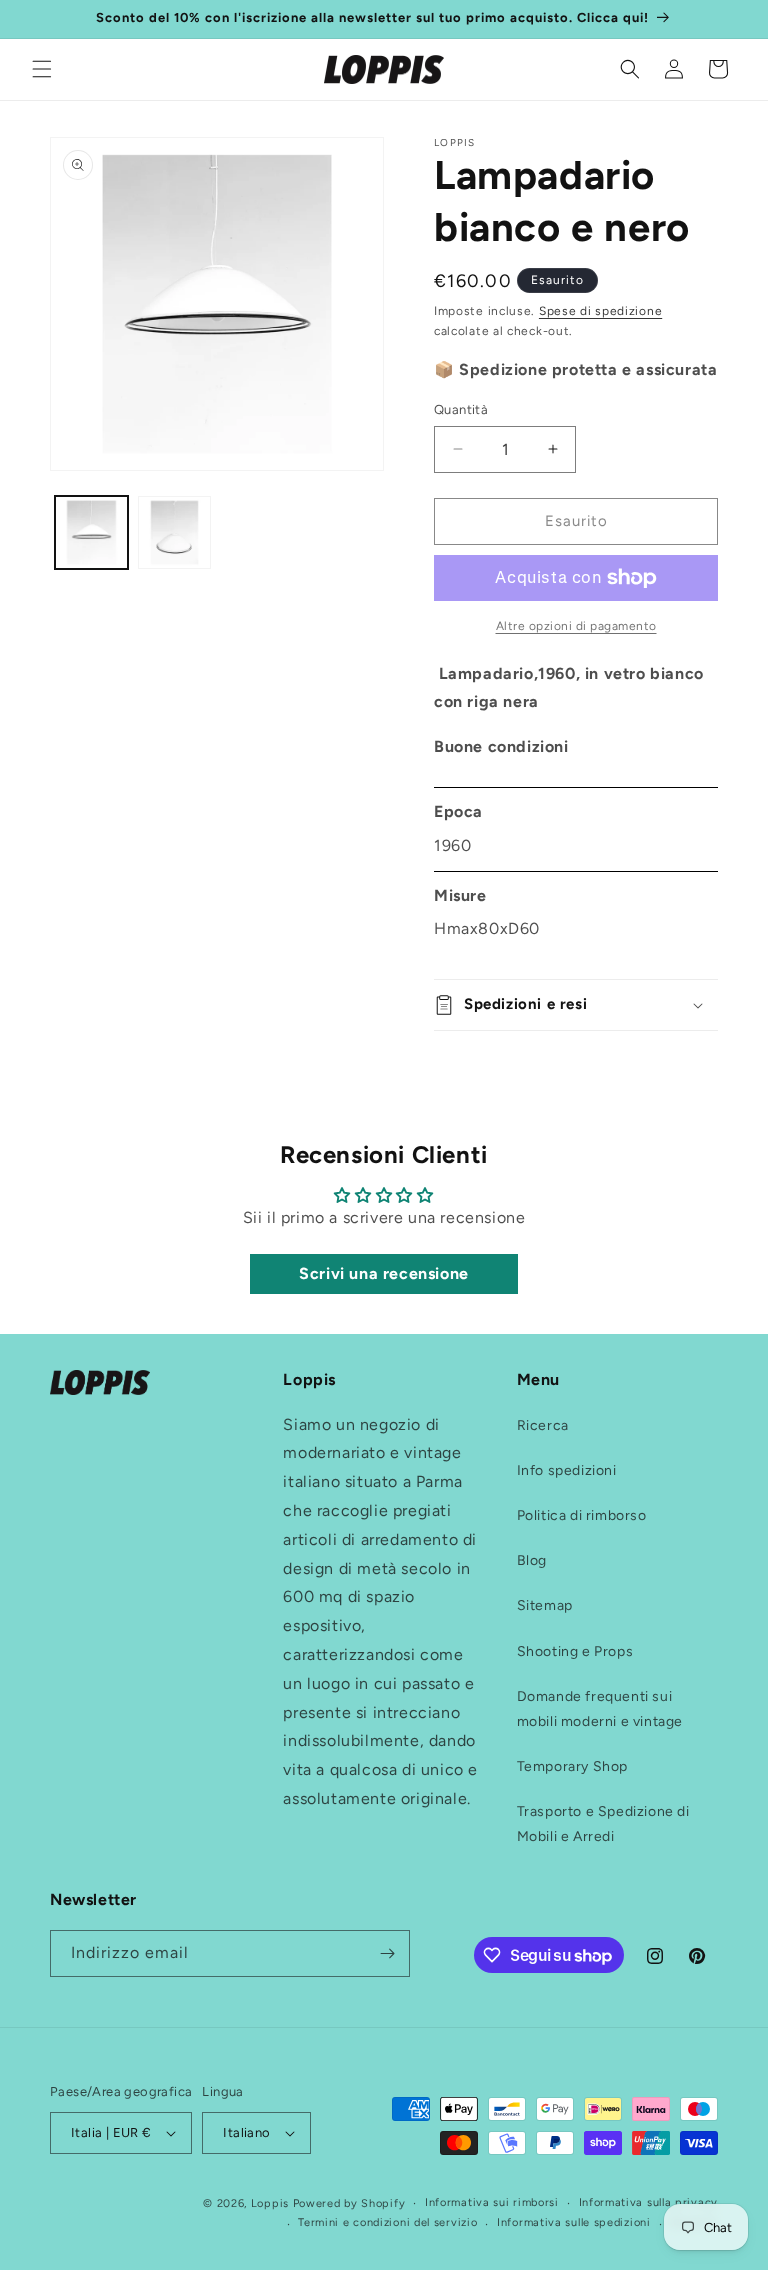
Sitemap (545, 1605)
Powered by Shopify (349, 2203)
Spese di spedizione (600, 311)
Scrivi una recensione (384, 1273)
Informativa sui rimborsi (492, 2202)
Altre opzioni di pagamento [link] (576, 626)
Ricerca (543, 1425)
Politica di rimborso (582, 1515)
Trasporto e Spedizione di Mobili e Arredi (603, 1824)
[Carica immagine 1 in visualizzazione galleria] (91, 532)
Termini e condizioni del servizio (387, 2222)
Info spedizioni (567, 1470)
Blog (532, 1560)
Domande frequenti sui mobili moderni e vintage (600, 1709)
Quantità (461, 409)
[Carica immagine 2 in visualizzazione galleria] (174, 532)
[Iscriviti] (387, 1953)
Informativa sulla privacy (649, 2202)
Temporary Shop (572, 1766)
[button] (42, 69)
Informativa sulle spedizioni (574, 2222)
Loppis (272, 2203)
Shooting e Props (575, 1651)
